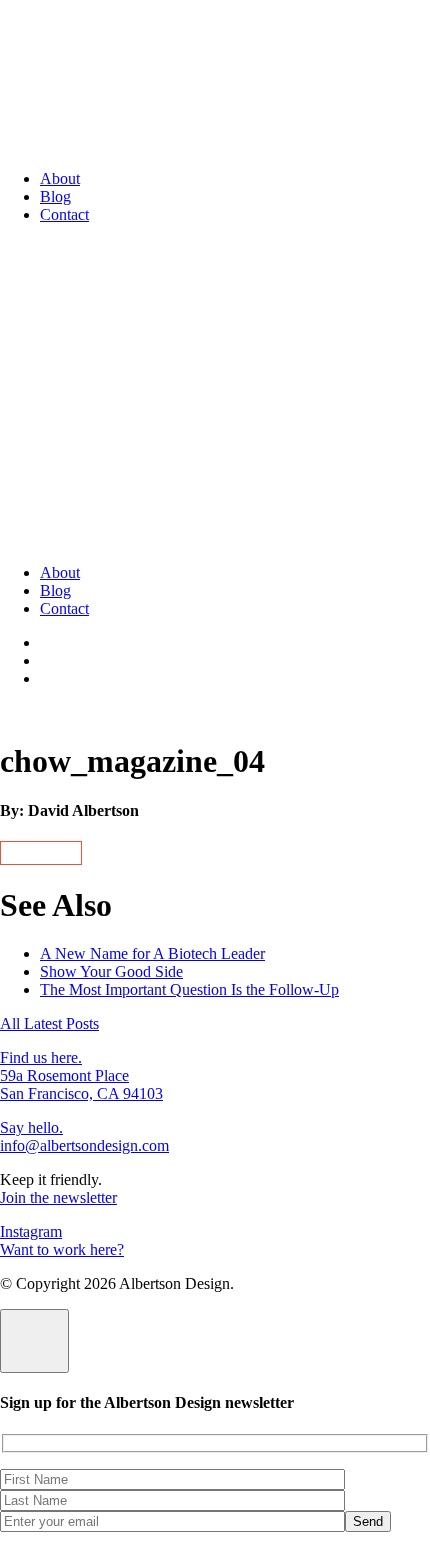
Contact (64, 214)
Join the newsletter (58, 1197)
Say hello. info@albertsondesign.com (84, 1136)
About (60, 178)
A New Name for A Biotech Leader (152, 953)
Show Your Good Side (111, 971)
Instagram (31, 1231)
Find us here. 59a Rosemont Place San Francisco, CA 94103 (81, 1075)
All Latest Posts (49, 1023)
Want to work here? (62, 1249)
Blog (55, 196)
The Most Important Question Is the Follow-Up (189, 989)
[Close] (34, 1341)
